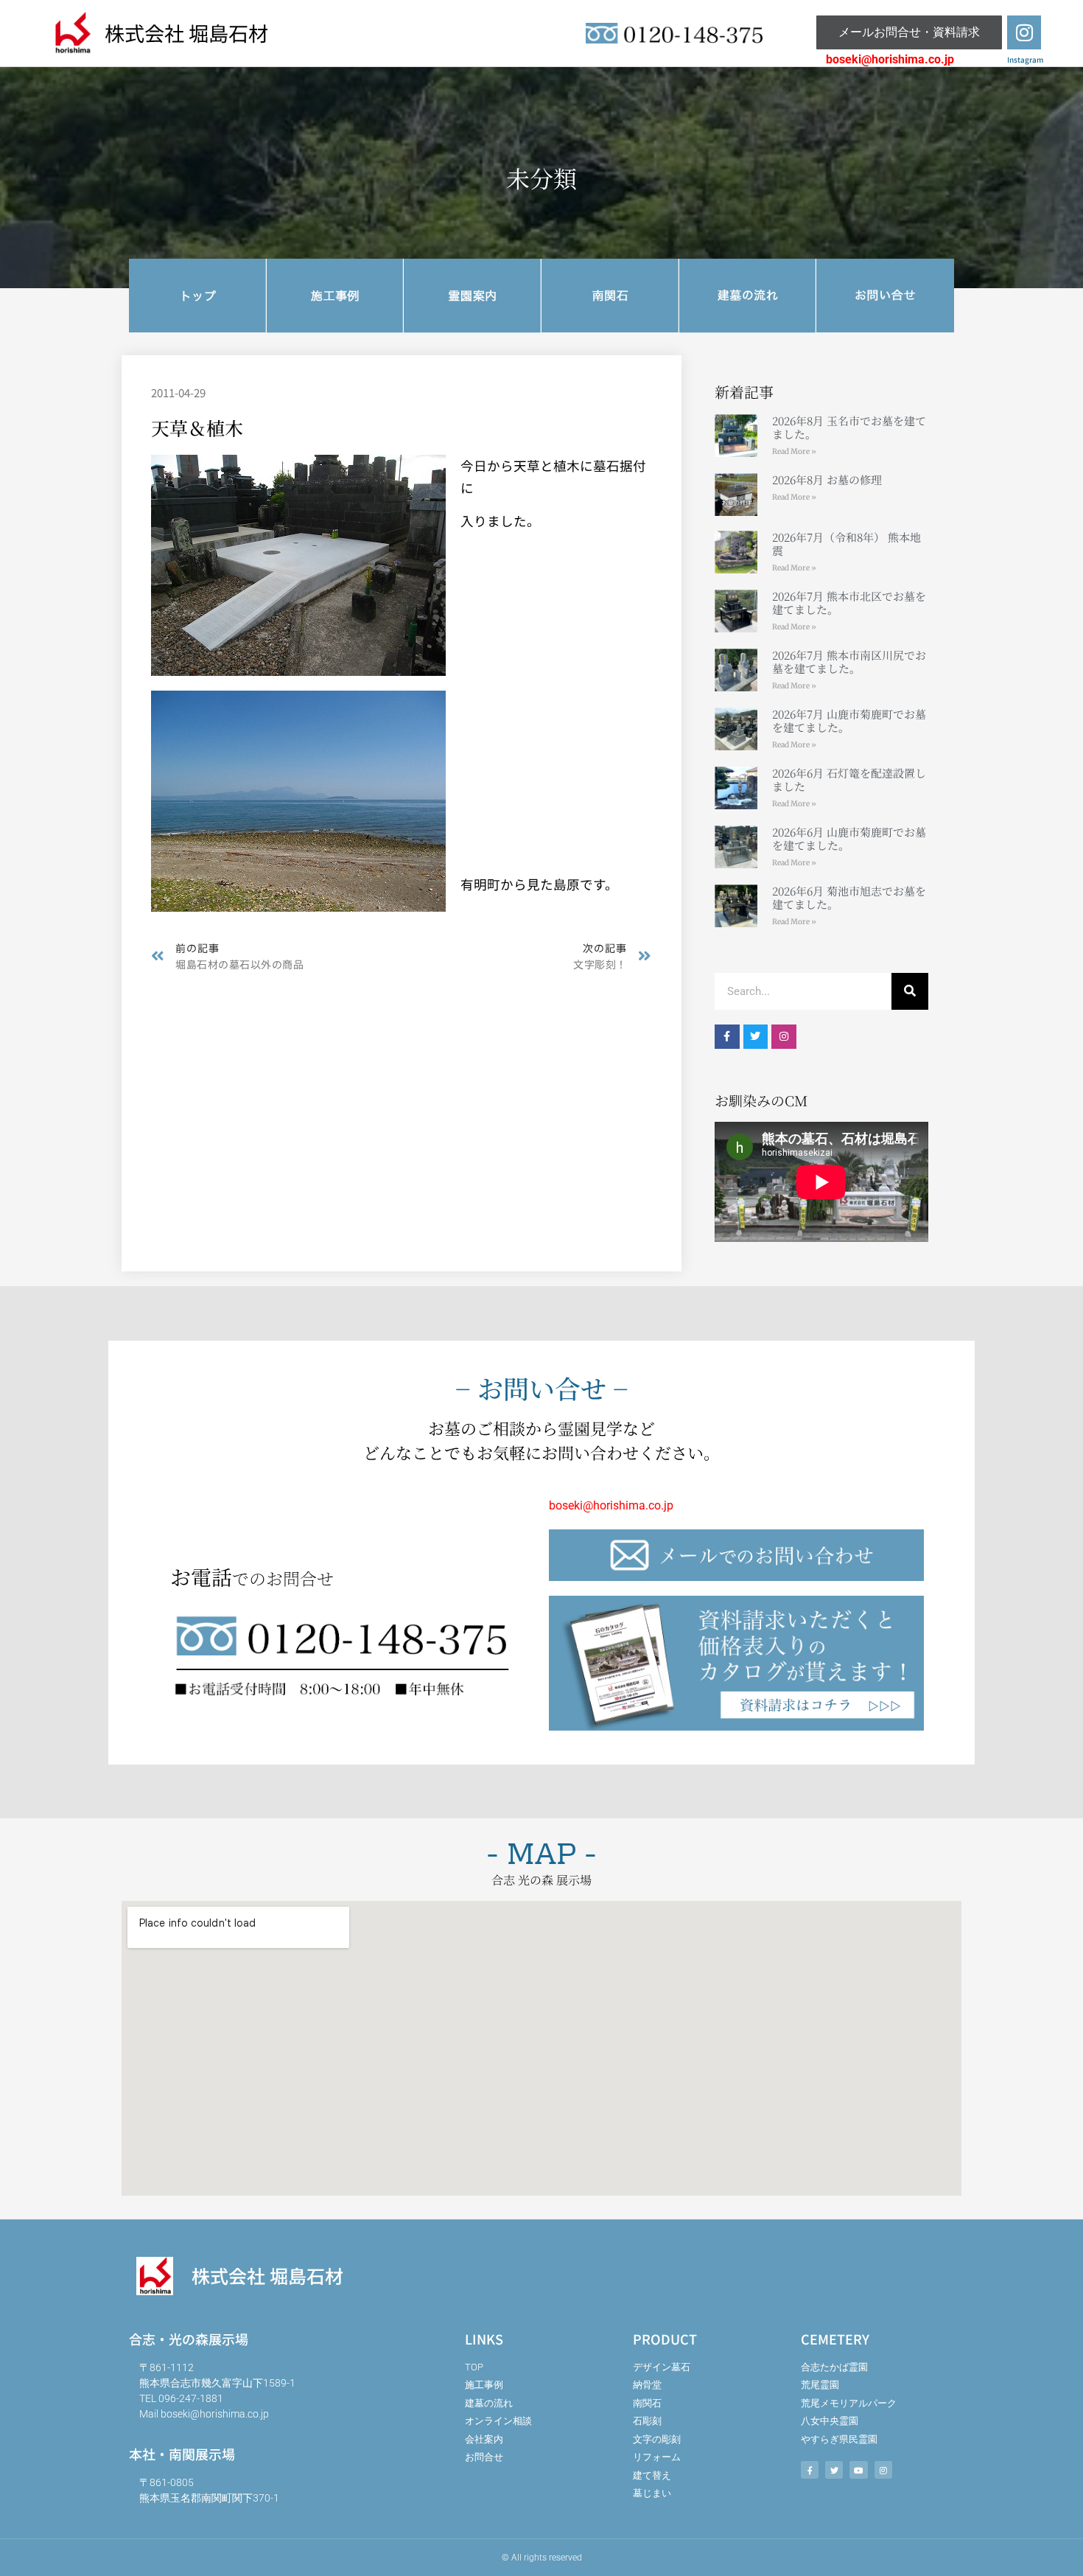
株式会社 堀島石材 (186, 32)
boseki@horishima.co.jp (890, 59)
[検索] (910, 991)
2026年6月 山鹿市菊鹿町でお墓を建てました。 (849, 838)
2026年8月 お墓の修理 (827, 479)
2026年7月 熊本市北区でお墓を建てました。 (849, 603)
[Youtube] (858, 2470)
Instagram (1025, 59)
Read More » (794, 451)
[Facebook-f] (727, 1037)
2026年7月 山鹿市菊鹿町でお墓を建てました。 (849, 720)
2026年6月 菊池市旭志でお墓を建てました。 (849, 897)
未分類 (541, 178)
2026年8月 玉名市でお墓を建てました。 (849, 427)
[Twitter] (756, 1037)
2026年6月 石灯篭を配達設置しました (849, 779)
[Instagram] (1024, 32)
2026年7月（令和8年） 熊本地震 (847, 544)
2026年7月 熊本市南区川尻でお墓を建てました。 (849, 662)
